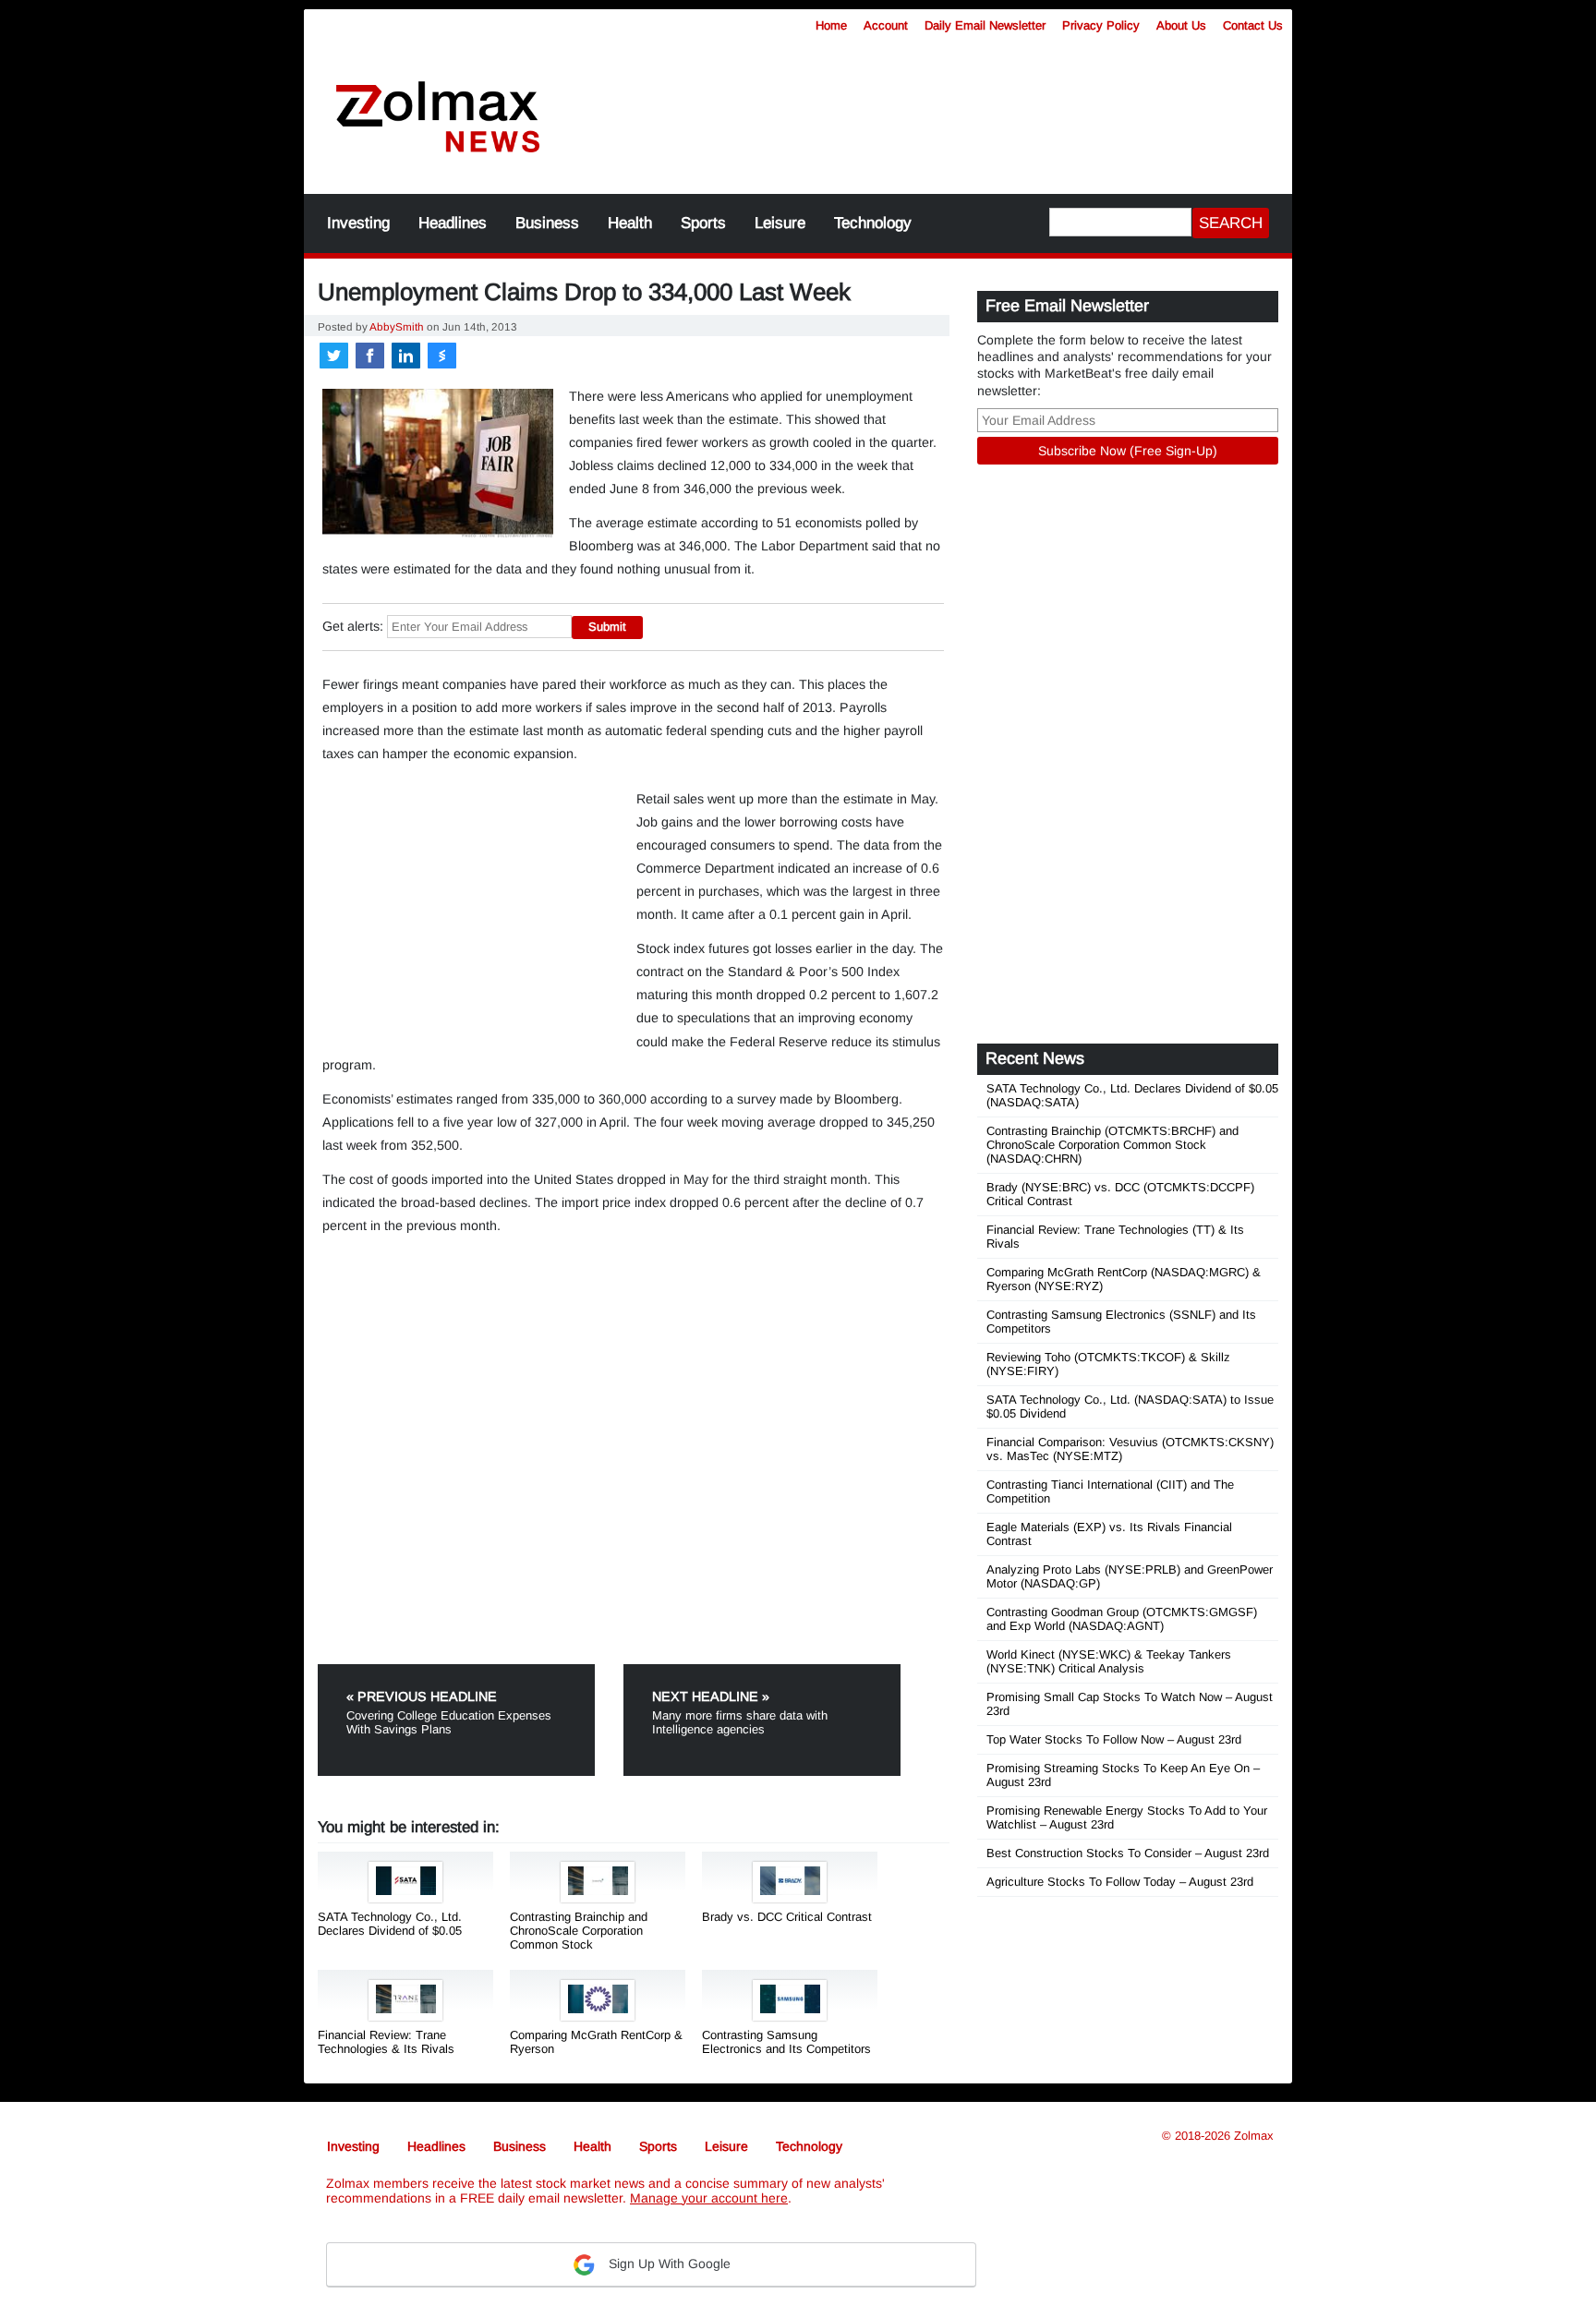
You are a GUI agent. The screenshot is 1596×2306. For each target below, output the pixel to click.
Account (886, 25)
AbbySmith (397, 326)
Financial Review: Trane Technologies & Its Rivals (386, 2042)
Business (547, 223)
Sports (703, 223)
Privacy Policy (1101, 25)
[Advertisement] (932, 106)
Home (831, 25)
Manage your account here (709, 2198)
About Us (1181, 25)
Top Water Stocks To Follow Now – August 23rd (1114, 1739)
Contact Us (1253, 25)
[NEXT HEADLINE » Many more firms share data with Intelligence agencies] (762, 1671)
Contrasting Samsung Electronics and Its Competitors (786, 2042)
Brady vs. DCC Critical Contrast (787, 1917)
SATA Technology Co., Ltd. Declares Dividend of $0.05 (390, 1924)
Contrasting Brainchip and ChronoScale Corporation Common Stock (579, 1931)
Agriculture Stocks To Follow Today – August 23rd (1120, 1882)
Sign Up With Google (668, 2264)
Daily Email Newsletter (985, 25)
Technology (873, 223)
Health (630, 223)
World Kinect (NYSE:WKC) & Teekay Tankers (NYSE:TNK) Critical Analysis (1109, 1661)
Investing (358, 223)
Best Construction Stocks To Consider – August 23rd (1128, 1853)
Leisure (780, 223)
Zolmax (1254, 2136)
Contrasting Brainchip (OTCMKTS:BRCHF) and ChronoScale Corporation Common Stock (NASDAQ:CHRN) (1112, 1145)
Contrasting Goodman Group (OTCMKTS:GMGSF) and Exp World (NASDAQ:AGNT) (1122, 1619)
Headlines (453, 223)
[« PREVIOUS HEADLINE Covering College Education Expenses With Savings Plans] (469, 1671)
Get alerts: (353, 626)
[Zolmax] (438, 118)
